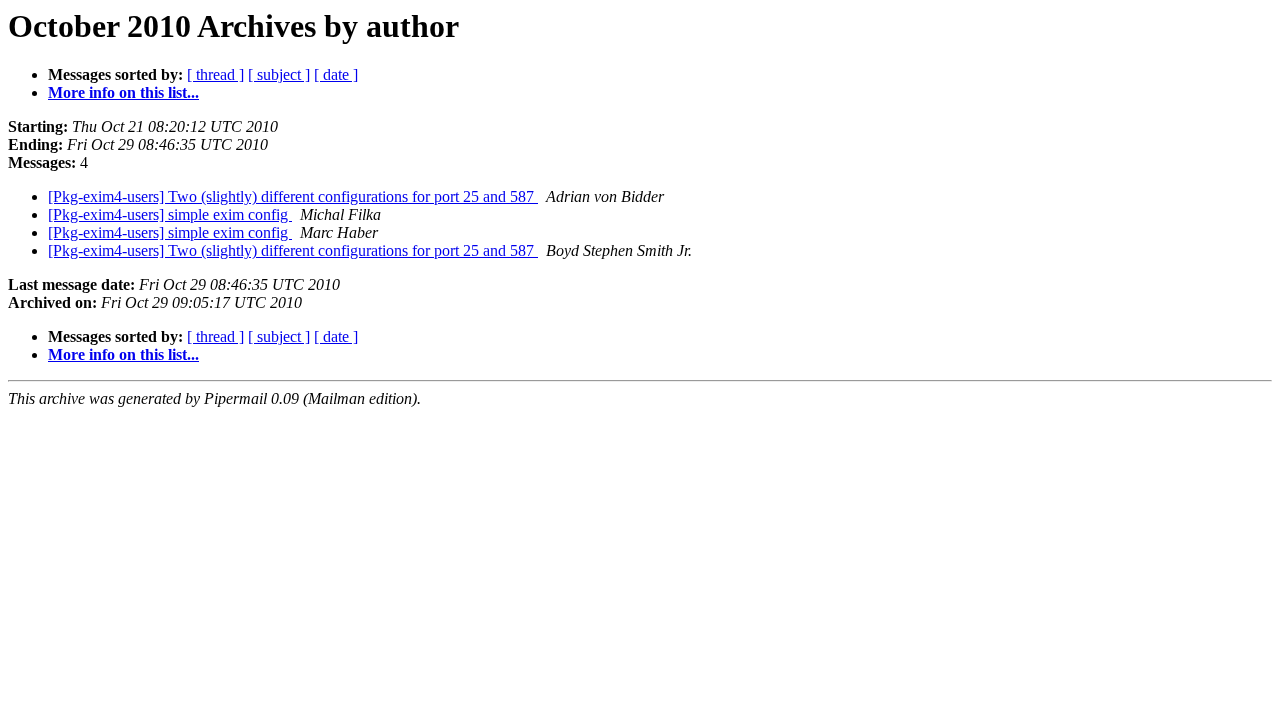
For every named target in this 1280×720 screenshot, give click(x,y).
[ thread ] (215, 74)
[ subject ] (279, 74)
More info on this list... (123, 92)
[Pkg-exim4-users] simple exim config (170, 214)
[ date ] (336, 74)
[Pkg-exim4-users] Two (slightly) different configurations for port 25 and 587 (293, 196)
